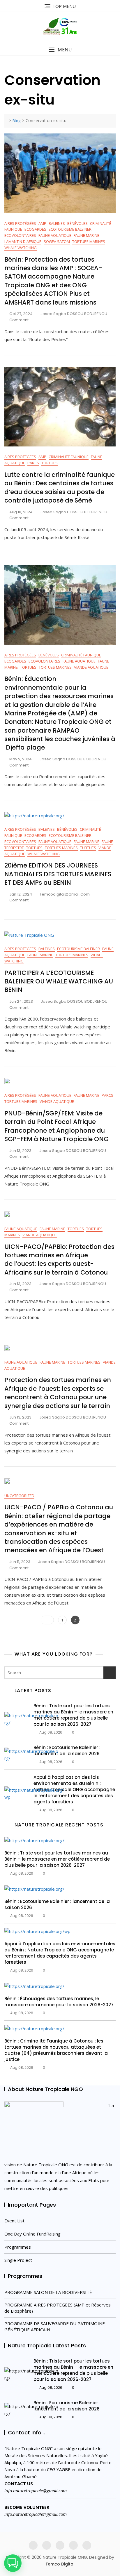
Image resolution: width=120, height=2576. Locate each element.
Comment (19, 320)
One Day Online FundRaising (32, 2234)
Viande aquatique (91, 667)
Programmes (18, 2247)
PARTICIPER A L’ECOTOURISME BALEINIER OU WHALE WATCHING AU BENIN (59, 981)
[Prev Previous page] (47, 1620)
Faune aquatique (55, 235)
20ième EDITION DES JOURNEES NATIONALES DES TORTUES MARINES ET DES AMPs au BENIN (58, 874)
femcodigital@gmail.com (65, 894)
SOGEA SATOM (57, 241)
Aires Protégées (20, 223)
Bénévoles (77, 223)
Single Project (18, 2260)
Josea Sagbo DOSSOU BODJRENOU (74, 314)
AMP (42, 223)
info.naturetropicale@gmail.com (36, 2490)
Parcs (33, 463)
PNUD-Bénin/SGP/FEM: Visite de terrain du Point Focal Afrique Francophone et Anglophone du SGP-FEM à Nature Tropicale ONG (57, 1126)
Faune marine (87, 235)
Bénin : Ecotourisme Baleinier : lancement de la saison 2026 (67, 1751)
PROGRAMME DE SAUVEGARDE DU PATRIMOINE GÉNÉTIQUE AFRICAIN (55, 2326)
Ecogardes (35, 229)
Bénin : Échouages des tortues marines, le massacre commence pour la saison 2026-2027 (59, 2002)
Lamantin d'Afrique (23, 241)
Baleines (57, 223)
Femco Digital (60, 2564)
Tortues (50, 463)
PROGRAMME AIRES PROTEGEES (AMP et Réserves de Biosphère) (58, 2308)
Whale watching (21, 248)
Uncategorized (19, 1496)
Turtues (88, 848)
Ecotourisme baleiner (70, 229)
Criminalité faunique (69, 457)
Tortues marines (89, 241)
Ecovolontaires (20, 235)
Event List (14, 2221)
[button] (60, 50)
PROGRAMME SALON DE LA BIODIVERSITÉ (48, 2292)
